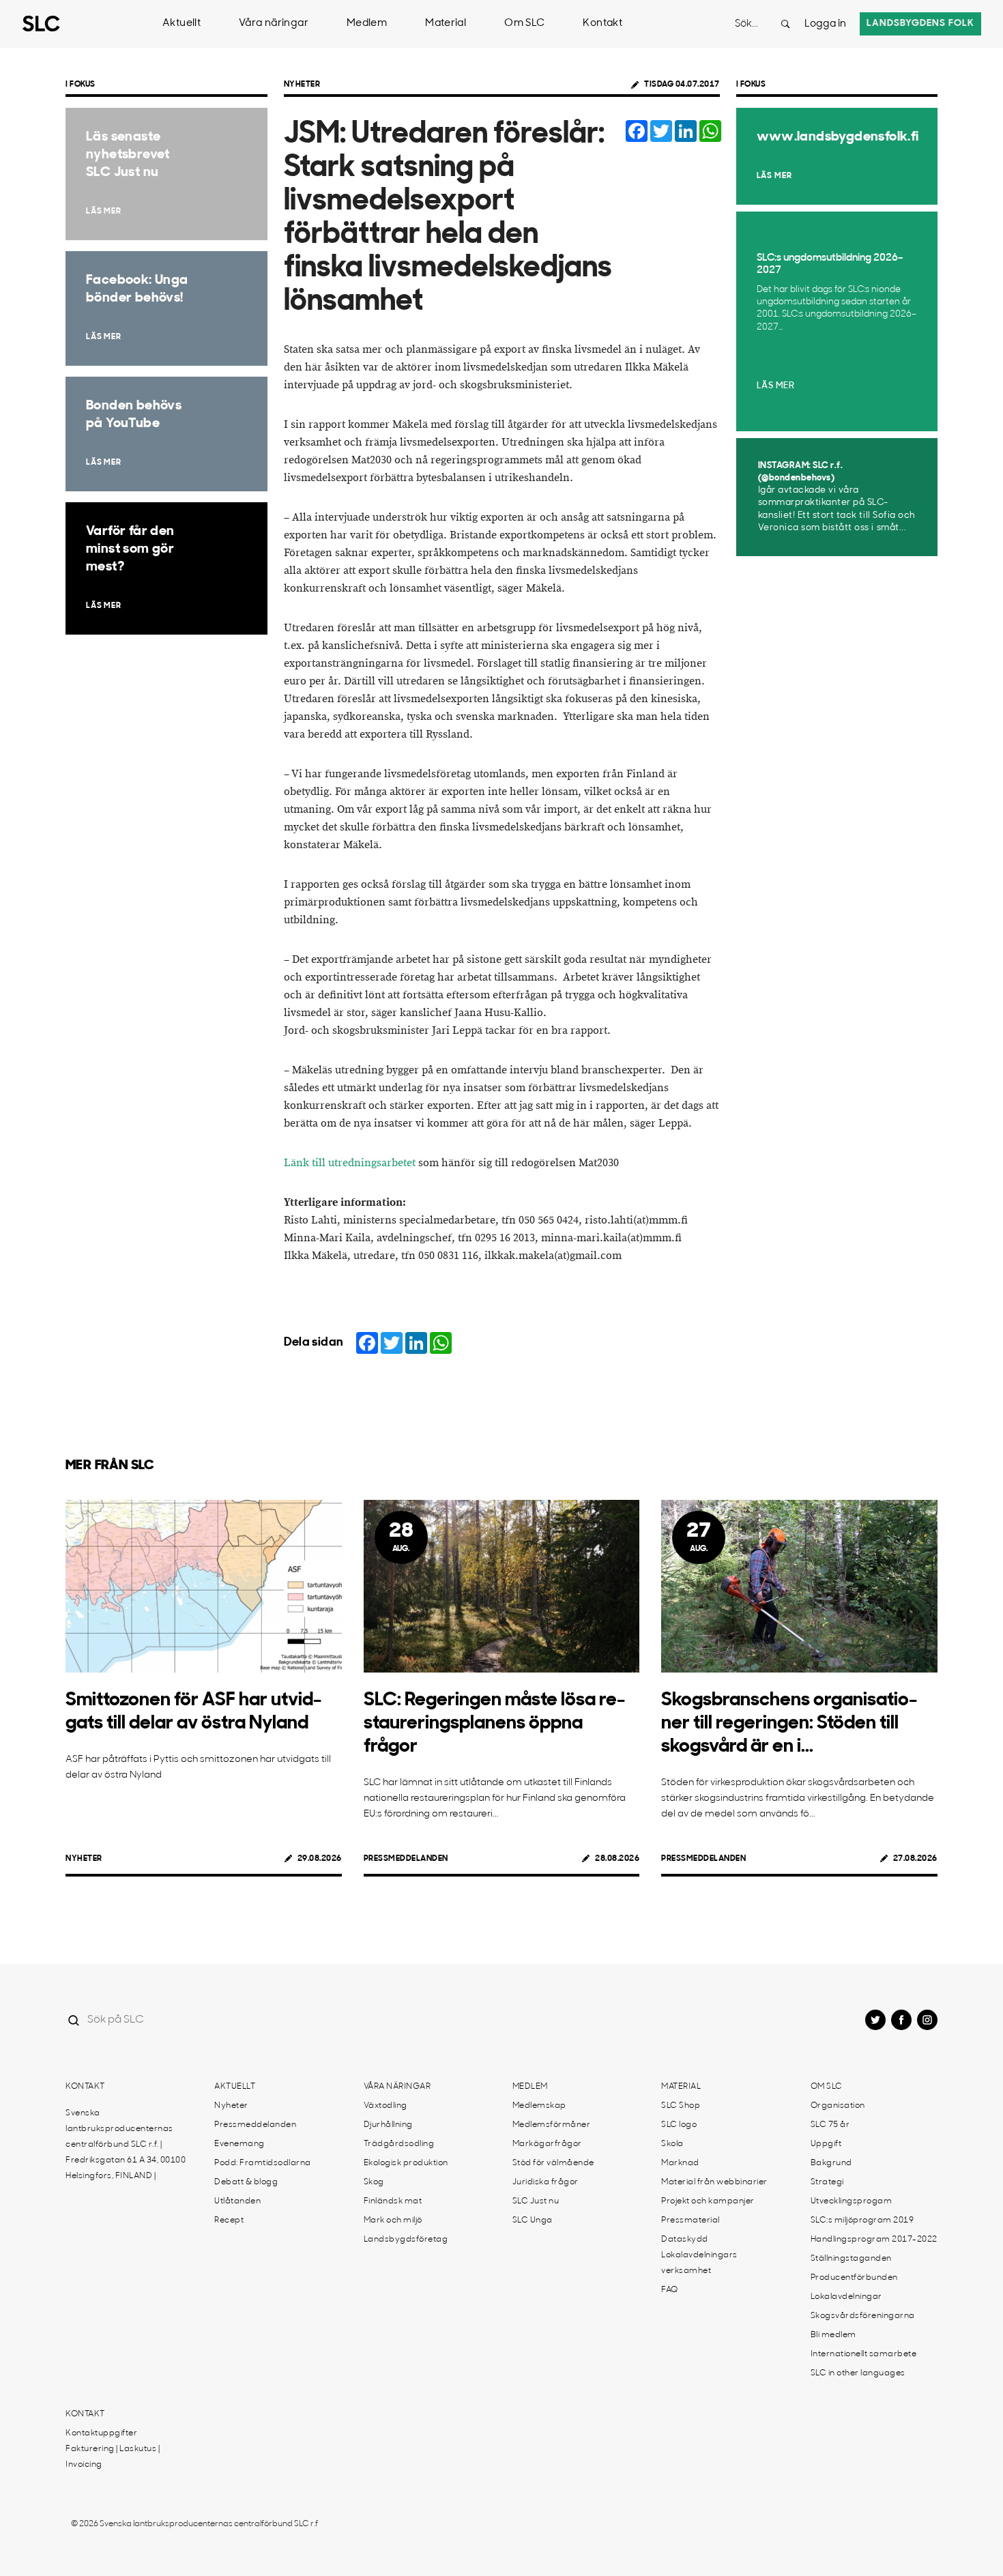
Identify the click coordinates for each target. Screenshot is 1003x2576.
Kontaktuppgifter (101, 2433)
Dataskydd (685, 2240)
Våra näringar (274, 24)
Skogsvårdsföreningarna (863, 2316)
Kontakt (602, 24)
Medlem (367, 24)
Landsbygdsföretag (406, 2240)
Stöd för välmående (553, 2163)
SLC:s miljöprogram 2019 (862, 2220)
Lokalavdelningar (846, 2297)
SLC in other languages (858, 2373)
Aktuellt (181, 24)
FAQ (670, 2290)
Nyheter (302, 85)
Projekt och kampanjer (708, 2201)
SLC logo (679, 2125)
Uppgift (826, 2144)
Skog (374, 2182)
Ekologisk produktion (406, 2163)
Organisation (838, 2106)
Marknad (680, 2163)
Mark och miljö (393, 2220)
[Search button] (785, 24)
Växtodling (386, 2106)
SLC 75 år (830, 2125)
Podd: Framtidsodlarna (263, 2163)
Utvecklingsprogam (852, 2201)
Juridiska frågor (546, 2182)
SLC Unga (533, 2220)
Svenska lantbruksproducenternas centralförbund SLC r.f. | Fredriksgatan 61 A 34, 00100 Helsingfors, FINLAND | (126, 2145)
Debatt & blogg (246, 2182)
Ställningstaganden (851, 2259)
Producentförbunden (854, 2278)
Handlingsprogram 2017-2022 (874, 2240)
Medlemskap (539, 2106)
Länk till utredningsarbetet (350, 1163)
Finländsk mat (393, 2201)
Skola (672, 2144)
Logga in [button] (825, 24)
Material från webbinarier (714, 2182)
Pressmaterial (691, 2220)
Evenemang (239, 2144)
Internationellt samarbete (864, 2354)
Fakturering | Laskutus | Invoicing (113, 2457)
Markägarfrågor (547, 2144)
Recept (229, 2220)
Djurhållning (388, 2125)
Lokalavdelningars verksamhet (699, 2263)
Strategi (827, 2182)
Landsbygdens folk (920, 24)
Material (446, 24)
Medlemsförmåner (552, 2125)
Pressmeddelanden (406, 1859)
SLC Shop (681, 2106)
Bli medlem (833, 2335)
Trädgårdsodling (399, 2144)
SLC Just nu (536, 2201)
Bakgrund (831, 2163)
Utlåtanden (237, 2201)
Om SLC (524, 24)
